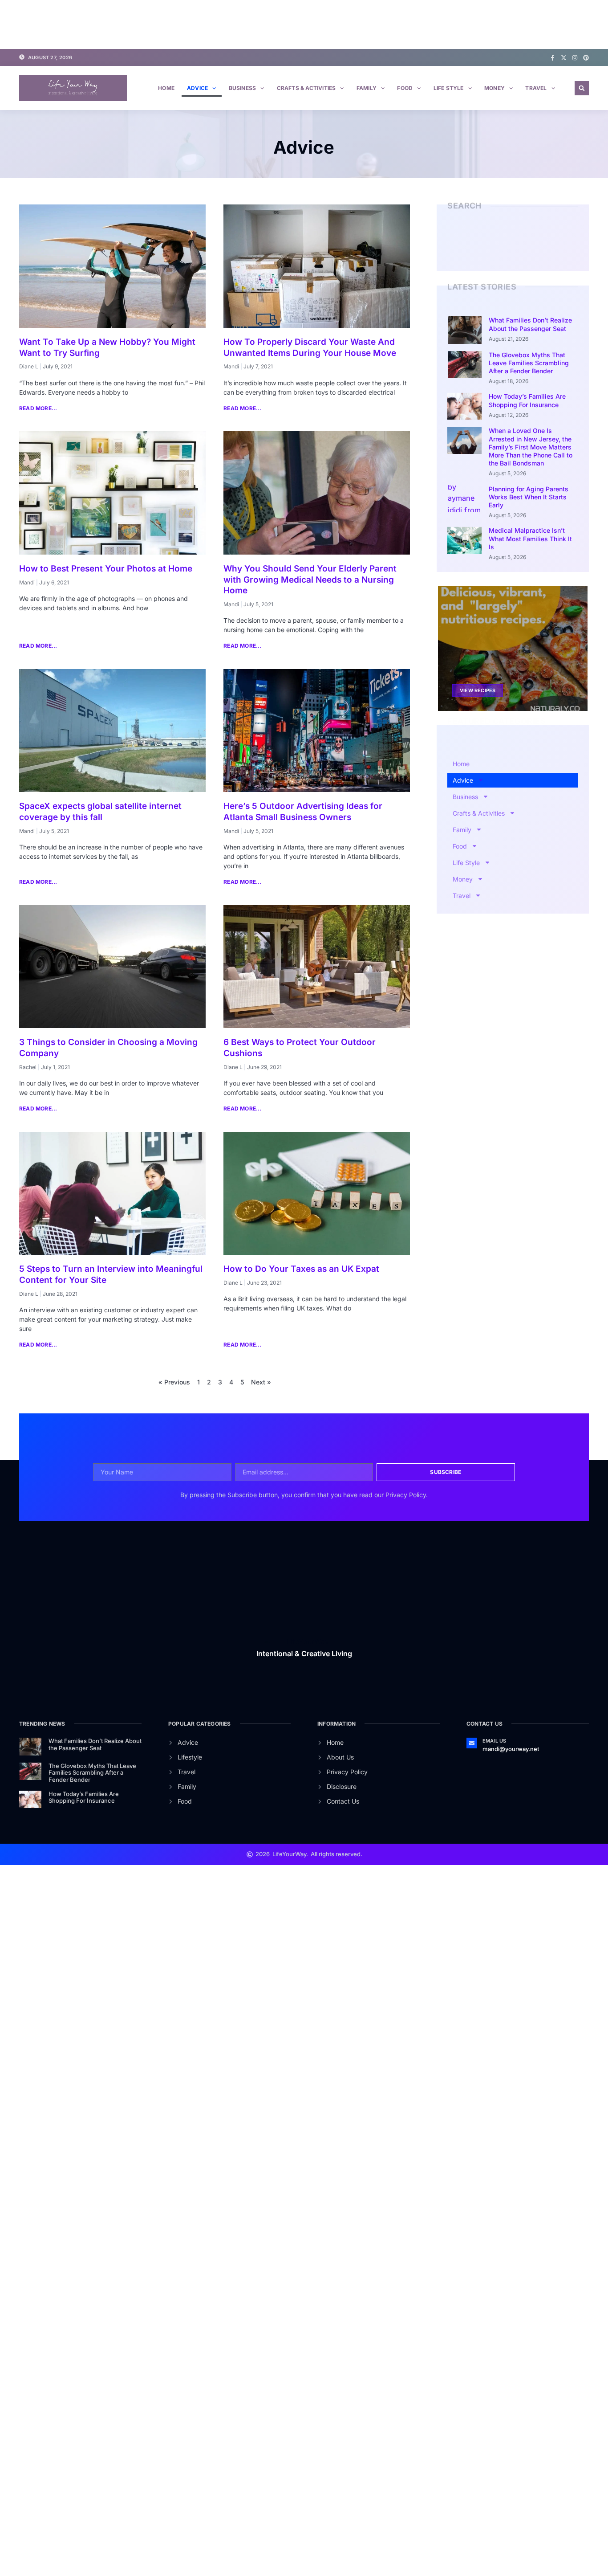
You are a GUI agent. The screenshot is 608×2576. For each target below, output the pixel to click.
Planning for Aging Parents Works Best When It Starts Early (529, 497)
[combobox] (505, 248)
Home (166, 88)
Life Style (449, 88)
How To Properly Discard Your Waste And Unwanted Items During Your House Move (310, 347)
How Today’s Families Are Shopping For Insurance (527, 400)
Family (367, 88)
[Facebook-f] (553, 58)
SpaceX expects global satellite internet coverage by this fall (100, 812)
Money (495, 88)
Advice (197, 88)
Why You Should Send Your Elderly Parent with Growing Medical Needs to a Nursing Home (310, 580)
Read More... (38, 408)
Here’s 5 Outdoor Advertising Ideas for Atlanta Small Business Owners (303, 812)
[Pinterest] (586, 58)
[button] (582, 88)
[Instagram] (575, 58)
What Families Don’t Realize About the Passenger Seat (530, 324)
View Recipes (478, 690)
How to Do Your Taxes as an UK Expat (301, 1269)
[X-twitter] (564, 58)
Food (405, 88)
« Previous (174, 1382)
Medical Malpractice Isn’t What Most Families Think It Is (530, 538)
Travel (536, 88)
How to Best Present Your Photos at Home (106, 569)
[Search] (572, 248)
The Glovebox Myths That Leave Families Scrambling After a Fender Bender (529, 363)
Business (243, 88)
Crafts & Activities (306, 88)
